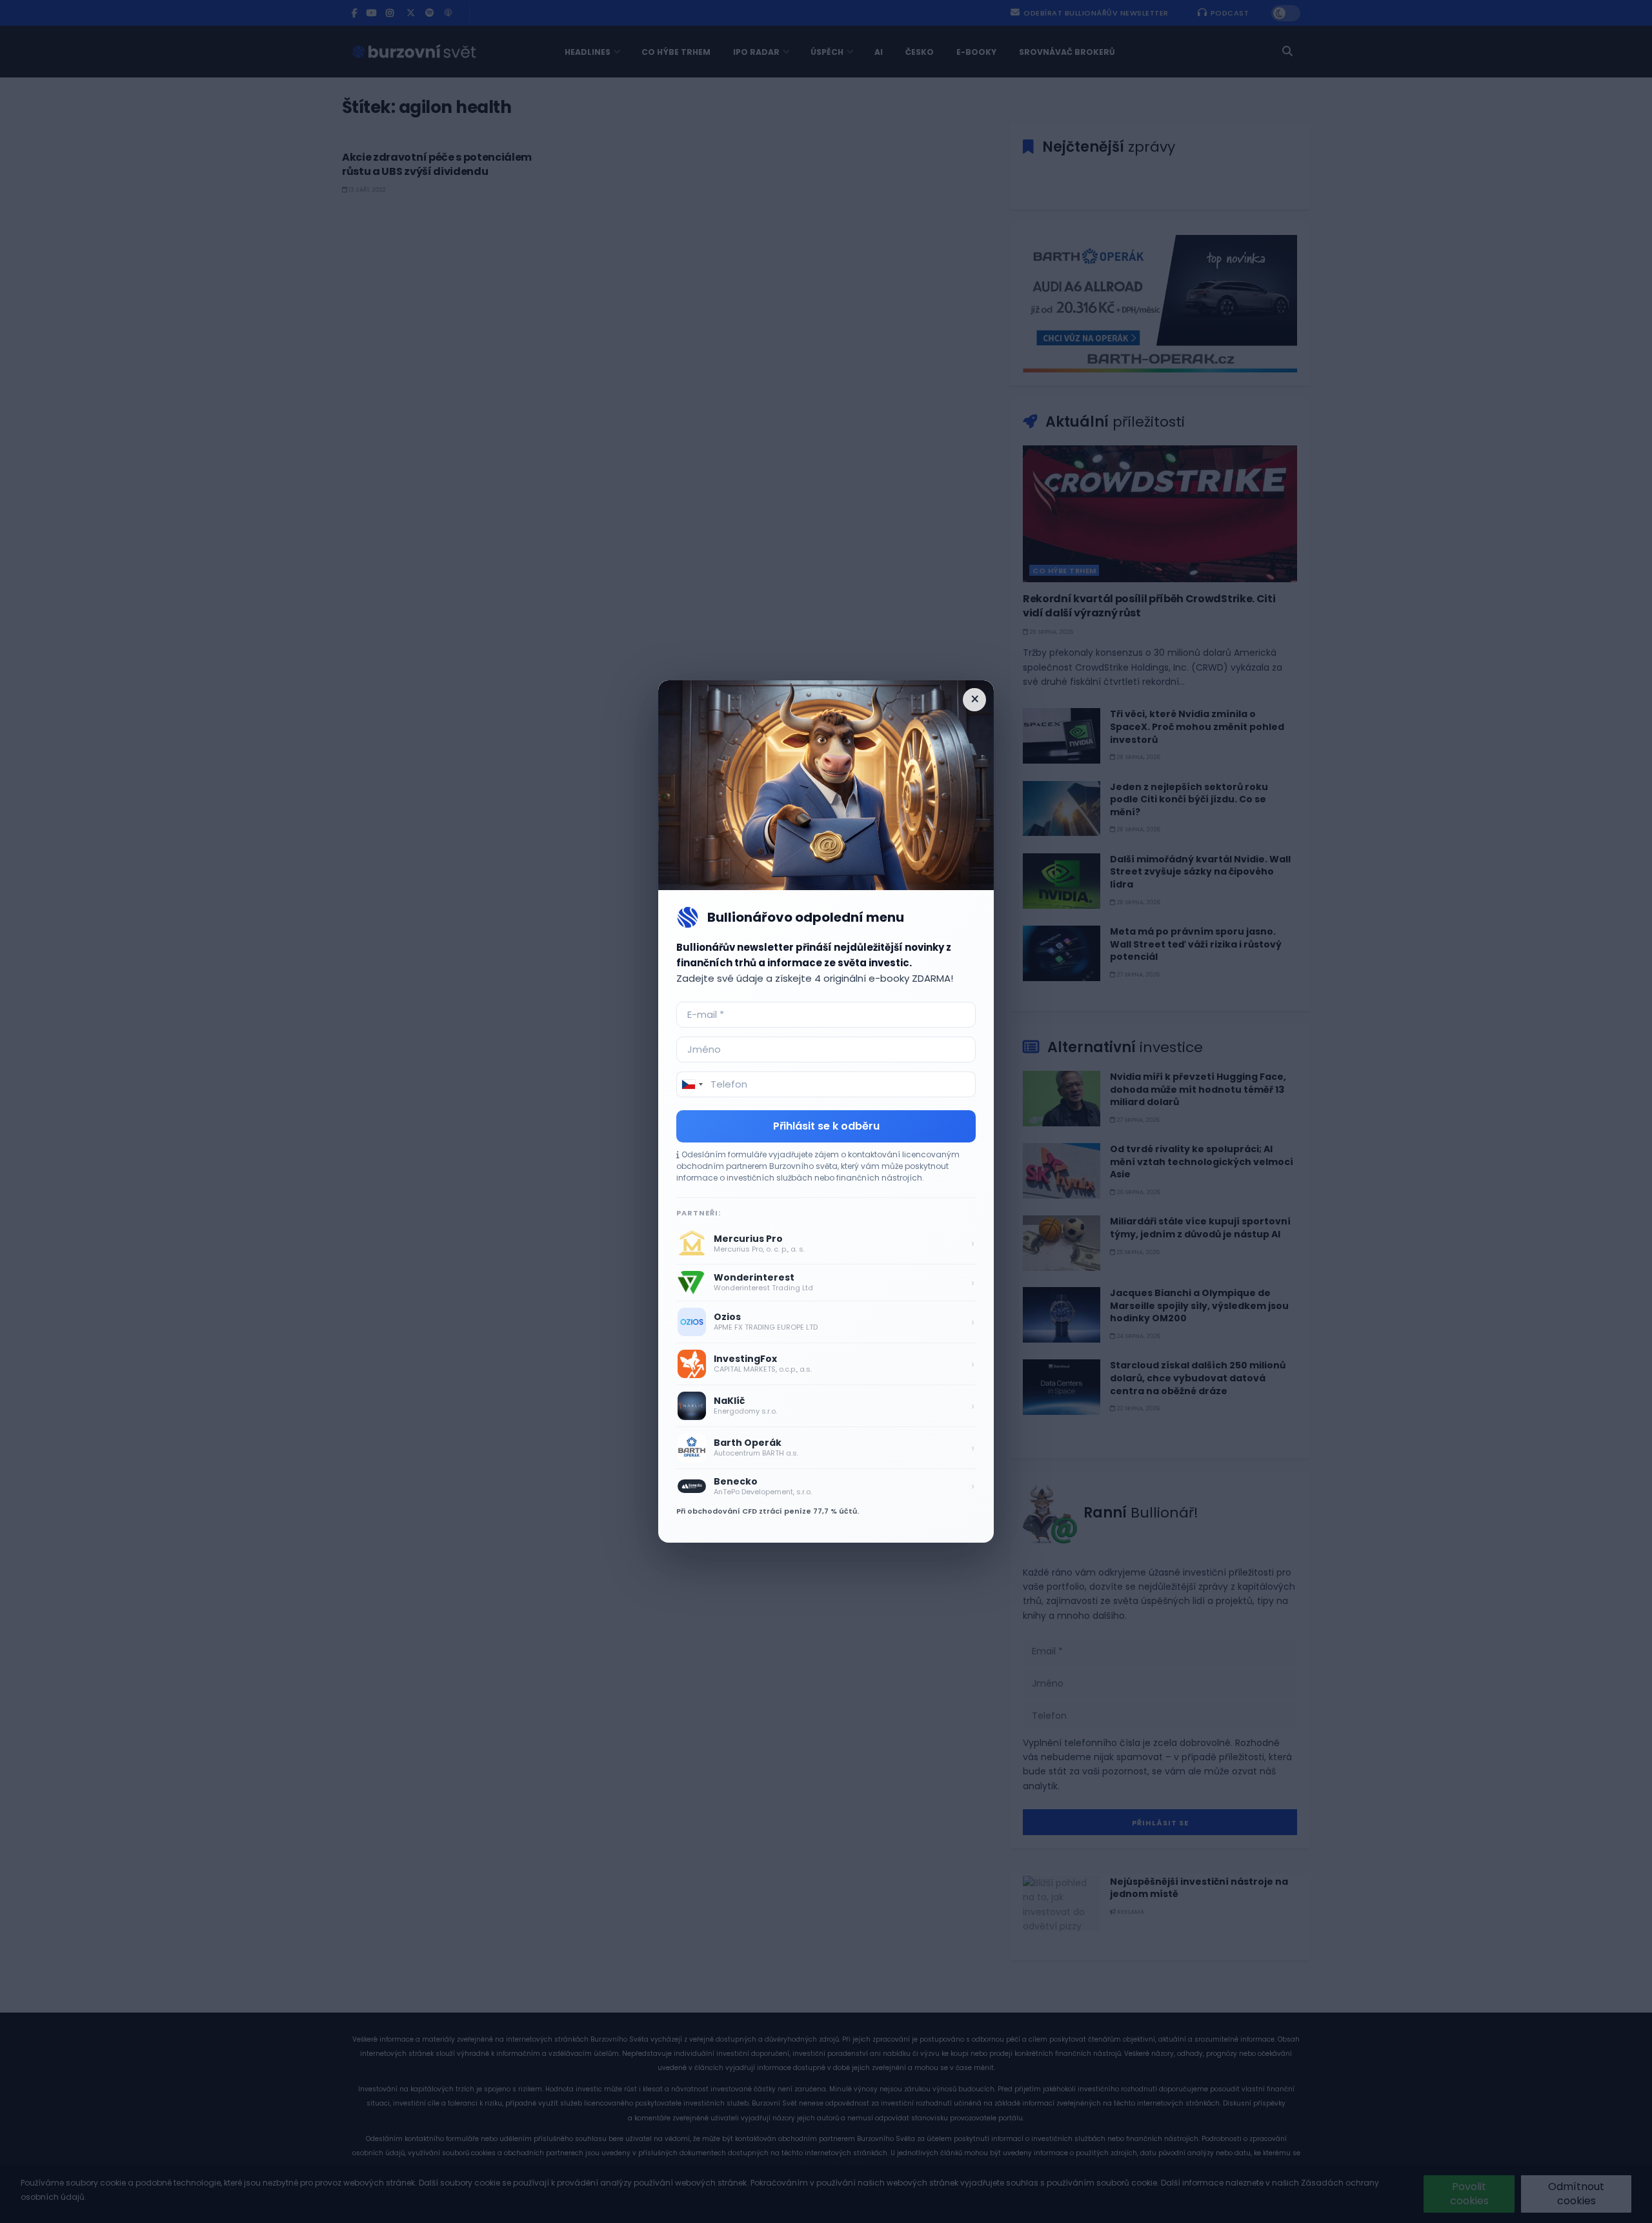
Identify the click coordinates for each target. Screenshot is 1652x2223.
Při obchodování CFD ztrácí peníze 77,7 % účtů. (768, 1511)
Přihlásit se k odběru (826, 1126)
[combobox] (692, 1084)
